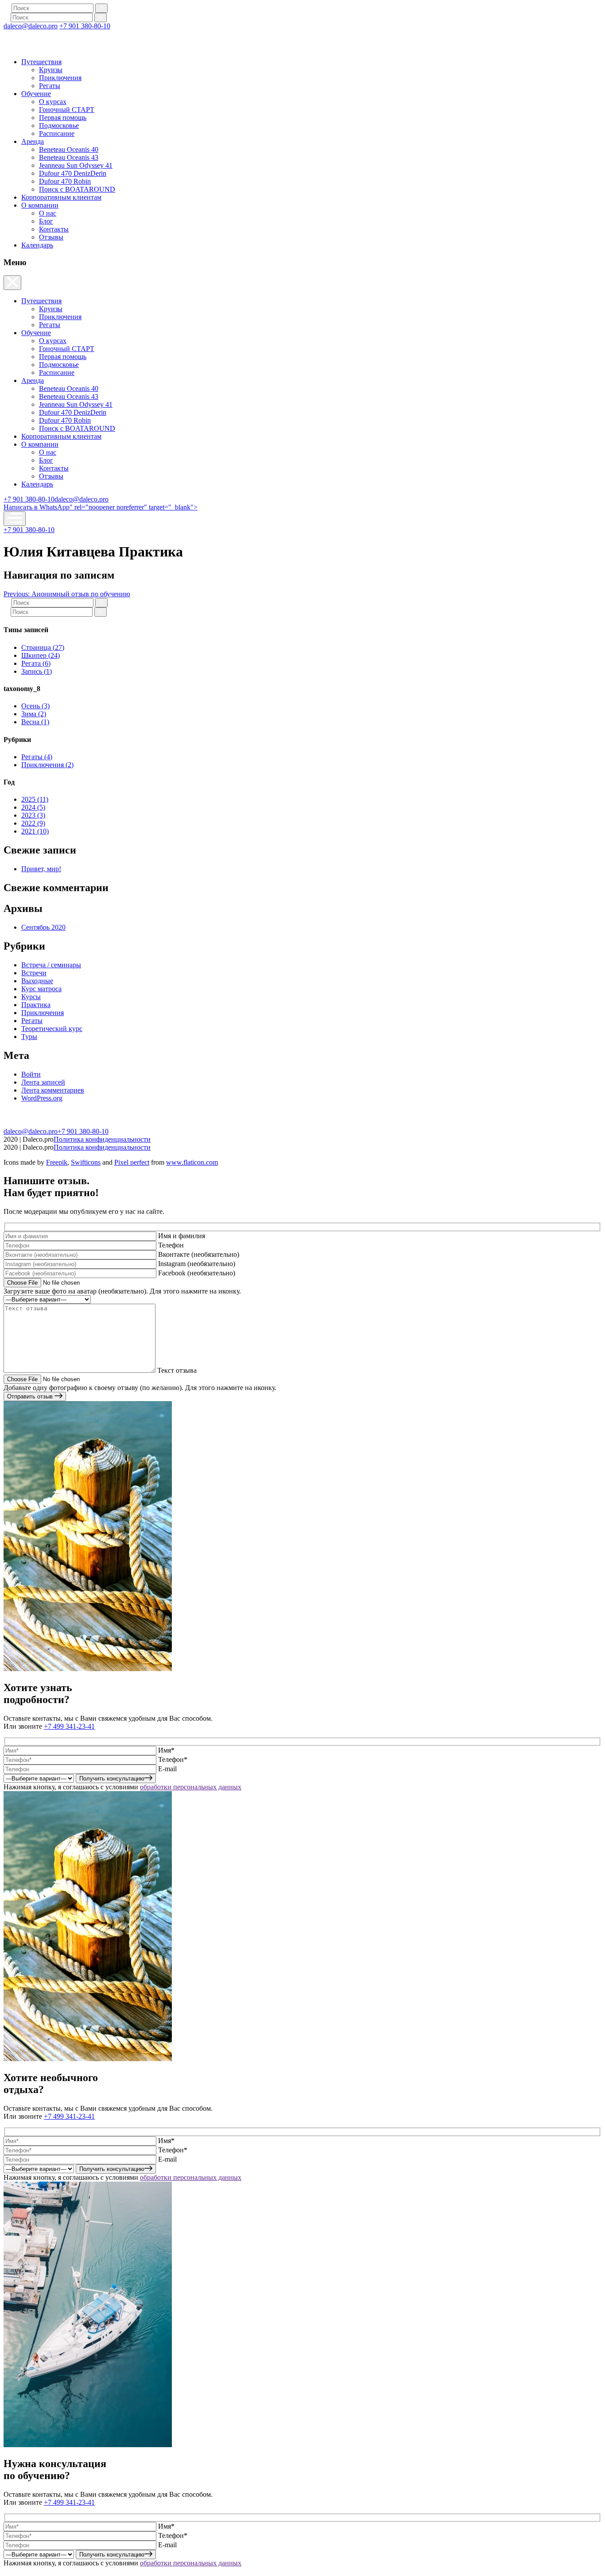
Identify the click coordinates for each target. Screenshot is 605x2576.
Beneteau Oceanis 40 (69, 149)
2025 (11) (35, 799)
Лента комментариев (53, 1090)
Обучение (36, 94)
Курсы (31, 997)
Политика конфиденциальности (102, 1139)
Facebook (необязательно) (197, 1273)
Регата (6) (36, 663)
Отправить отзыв (31, 1396)
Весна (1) (35, 722)
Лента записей (43, 1082)
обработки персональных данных (191, 1787)
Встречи (34, 973)
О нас (48, 213)
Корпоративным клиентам (61, 197)
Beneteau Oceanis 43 (69, 157)
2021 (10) (35, 831)
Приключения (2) (47, 765)
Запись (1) (37, 671)
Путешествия (41, 62)
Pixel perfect (132, 1162)
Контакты (54, 229)
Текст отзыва (177, 1370)
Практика (36, 1005)
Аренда (33, 141)
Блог (46, 221)
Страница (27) (43, 647)
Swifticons (86, 1162)
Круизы (51, 70)
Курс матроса (41, 989)
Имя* (166, 1750)
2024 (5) (33, 807)
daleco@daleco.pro (31, 26)
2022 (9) (33, 823)
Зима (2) (34, 714)
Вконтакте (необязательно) (199, 1254)
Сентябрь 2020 (43, 927)
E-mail (167, 1769)
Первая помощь (63, 118)
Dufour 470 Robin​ (65, 181)
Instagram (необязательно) (197, 1264)
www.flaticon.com (192, 1162)
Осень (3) (35, 706)
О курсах (53, 102)
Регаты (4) (37, 757)
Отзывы (51, 237)
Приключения (60, 78)
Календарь (37, 245)
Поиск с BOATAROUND (77, 189)
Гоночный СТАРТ (67, 110)
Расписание (57, 133)
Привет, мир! (41, 869)
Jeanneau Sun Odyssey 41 (76, 165)
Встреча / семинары (51, 965)
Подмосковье (59, 126)
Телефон (171, 1245)
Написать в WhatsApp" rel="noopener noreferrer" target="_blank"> (101, 507)
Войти (31, 1074)
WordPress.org (42, 1098)
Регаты (50, 86)
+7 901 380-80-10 (85, 26)
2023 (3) (33, 815)
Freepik (57, 1162)
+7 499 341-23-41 (69, 1726)
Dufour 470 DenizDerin (73, 173)
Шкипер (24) (41, 655)
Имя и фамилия (182, 1236)
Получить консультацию (112, 1778)
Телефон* (173, 1759)
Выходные (37, 981)
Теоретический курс (52, 1029)
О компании (40, 205)
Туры (29, 1037)
